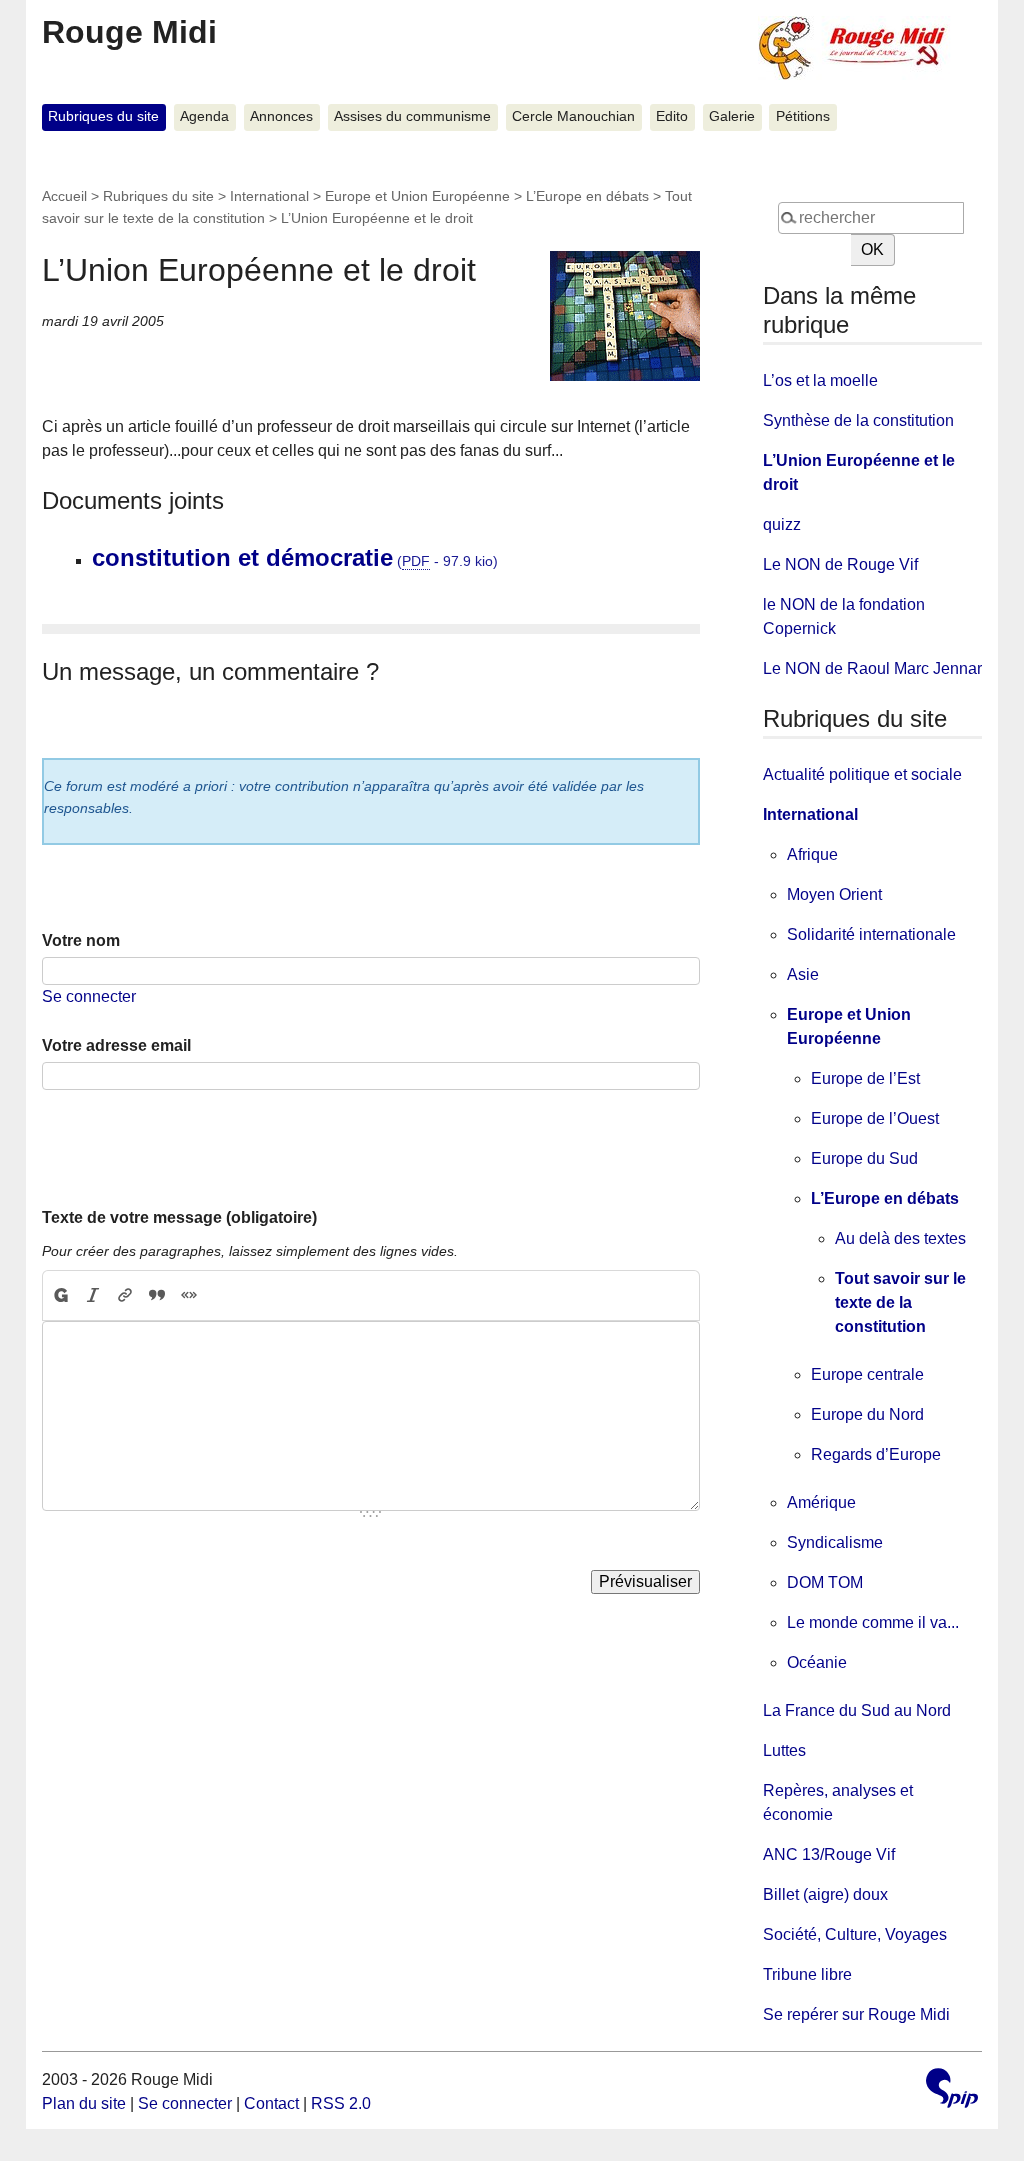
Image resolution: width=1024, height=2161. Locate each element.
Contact (271, 2103)
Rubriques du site (103, 116)
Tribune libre (807, 1974)
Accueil (64, 196)
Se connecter (89, 996)
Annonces (281, 116)
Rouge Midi (129, 32)
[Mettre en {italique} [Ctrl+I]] (93, 1296)
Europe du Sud (864, 1158)
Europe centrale (867, 1374)
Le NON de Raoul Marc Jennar (872, 668)
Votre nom (81, 940)
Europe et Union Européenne (417, 196)
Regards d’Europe (876, 1454)
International (269, 196)
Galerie (732, 116)
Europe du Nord (867, 1414)
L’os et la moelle (820, 380)
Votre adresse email (116, 1045)
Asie (803, 974)
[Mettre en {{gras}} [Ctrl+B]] (60, 1296)
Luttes (784, 1750)
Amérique (821, 1502)
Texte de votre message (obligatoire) (179, 1217)
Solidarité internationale (871, 934)
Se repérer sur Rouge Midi (856, 2014)
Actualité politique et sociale (862, 774)
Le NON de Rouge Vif (840, 564)
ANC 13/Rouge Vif (829, 1854)
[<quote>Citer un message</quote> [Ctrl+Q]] (157, 1296)
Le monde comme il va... (873, 1622)
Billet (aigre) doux (825, 1894)
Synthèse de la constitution (858, 420)
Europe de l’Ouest (875, 1118)
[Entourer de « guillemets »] (189, 1296)
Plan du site (84, 2103)
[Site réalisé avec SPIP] (952, 2090)
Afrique (812, 854)
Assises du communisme (412, 116)
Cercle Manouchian (573, 116)
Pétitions (803, 116)
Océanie (817, 1662)
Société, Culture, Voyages (855, 1934)
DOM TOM (825, 1582)
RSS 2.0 (341, 2103)
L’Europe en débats (587, 196)
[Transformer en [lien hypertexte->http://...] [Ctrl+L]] (125, 1296)
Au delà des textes (900, 1238)
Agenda (204, 116)
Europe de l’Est (865, 1078)
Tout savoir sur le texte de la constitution (900, 1302)
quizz (782, 524)
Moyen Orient (834, 894)
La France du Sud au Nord (857, 1710)
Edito (672, 116)
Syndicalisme (835, 1542)
